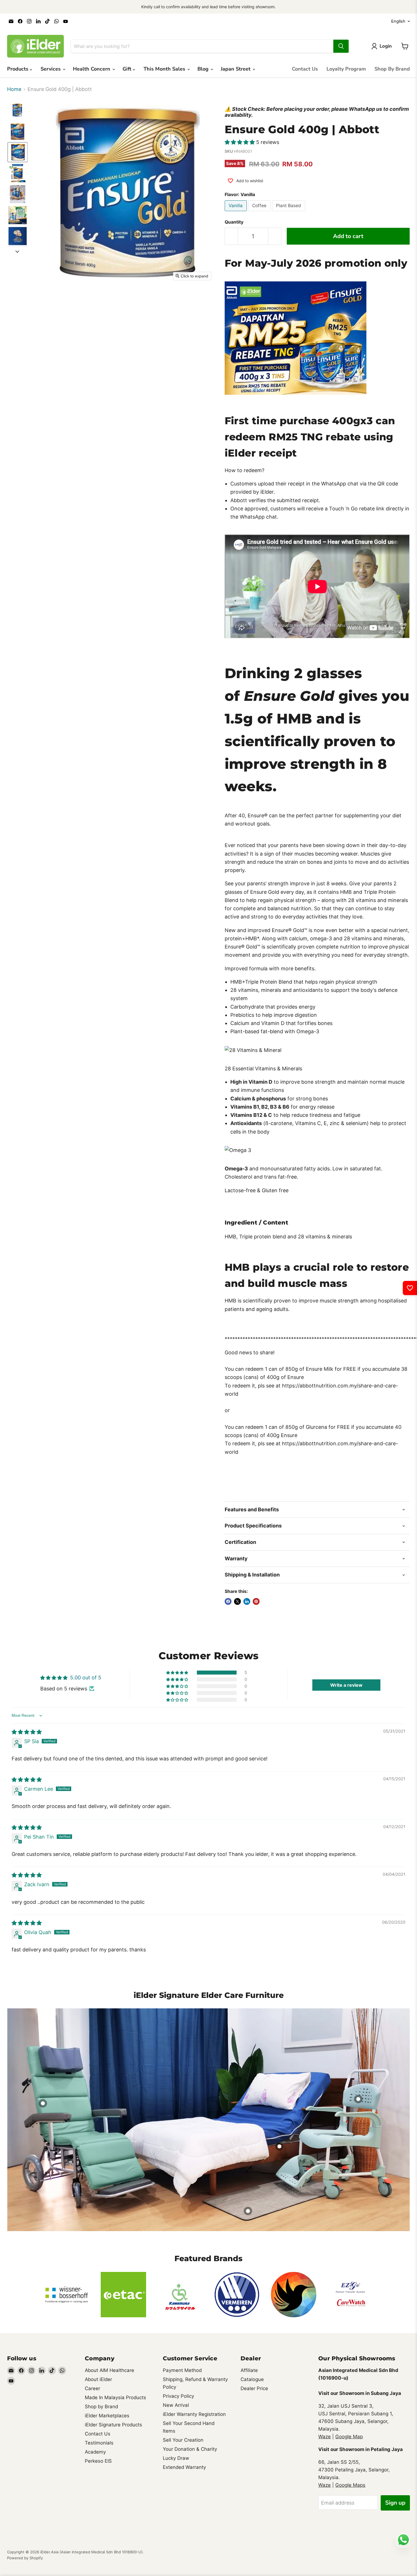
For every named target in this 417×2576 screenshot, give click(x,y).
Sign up (395, 2503)
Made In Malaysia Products (115, 2397)
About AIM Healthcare (109, 2370)
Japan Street (236, 69)
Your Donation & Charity (190, 2449)
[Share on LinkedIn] (247, 1601)
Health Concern (92, 69)
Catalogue (252, 2379)
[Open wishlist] (410, 1288)
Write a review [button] (346, 1685)
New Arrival (176, 2405)
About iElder (98, 2379)
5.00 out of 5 (86, 1678)
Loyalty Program (346, 69)
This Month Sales (165, 69)
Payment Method (182, 2370)
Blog (204, 69)
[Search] (341, 46)
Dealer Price (254, 2388)
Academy (95, 2452)
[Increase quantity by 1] (275, 236)
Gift (128, 69)
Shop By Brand (392, 69)
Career (92, 2388)
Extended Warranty (184, 2467)
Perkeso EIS (98, 2461)
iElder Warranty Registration (194, 2414)
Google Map (349, 2437)
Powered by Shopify (25, 2558)
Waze (325, 2437)
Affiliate (249, 2370)
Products (18, 69)
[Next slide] (17, 251)
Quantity (234, 222)
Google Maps (350, 2485)
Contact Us (305, 69)
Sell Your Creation (183, 2440)
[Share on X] (237, 1601)
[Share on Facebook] (228, 1601)
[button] (18, 110)
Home (14, 89)
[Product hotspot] (43, 2103)
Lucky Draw (176, 2458)
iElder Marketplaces (107, 2416)
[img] (27, 1732)
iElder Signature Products (113, 2425)
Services (51, 69)
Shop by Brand (101, 2407)
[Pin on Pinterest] (256, 1601)
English (398, 21)
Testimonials (99, 2443)
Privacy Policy (178, 2396)
